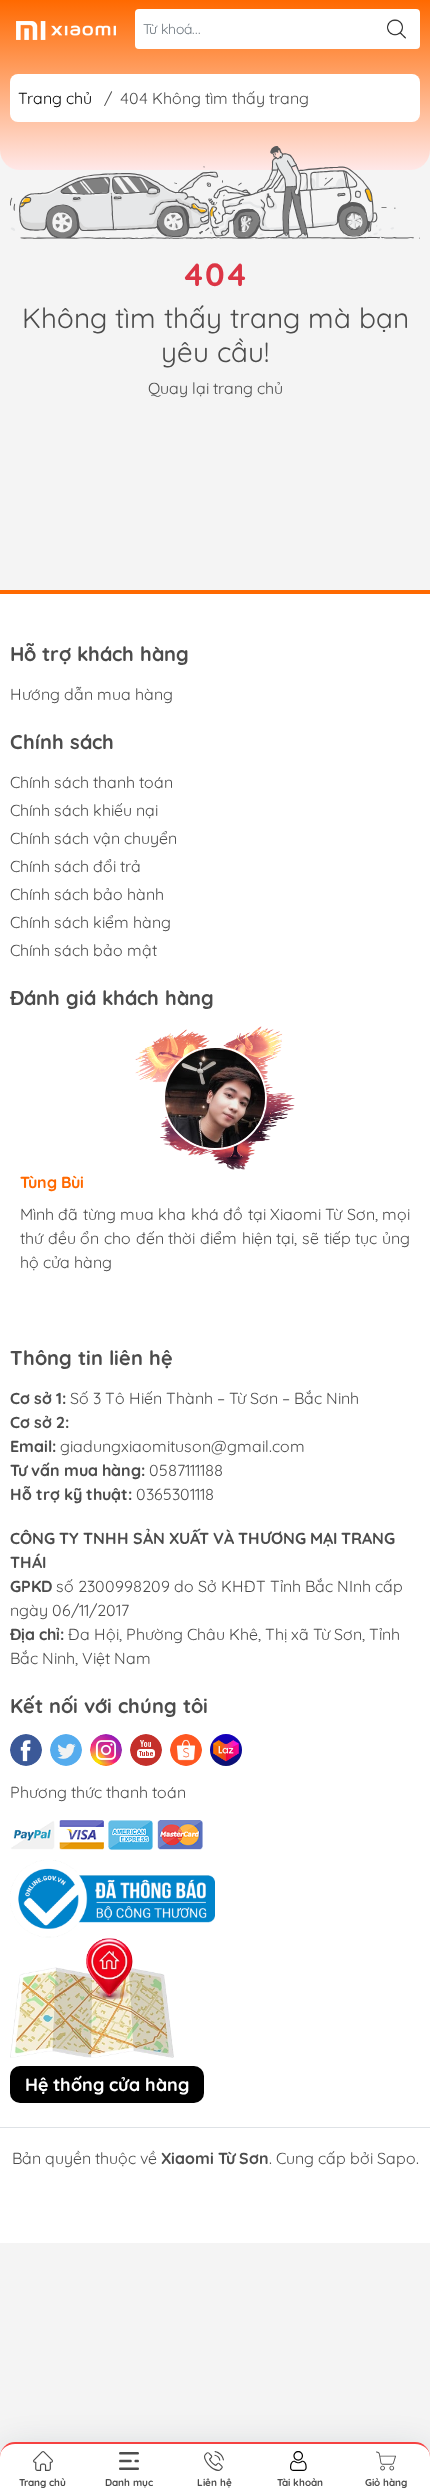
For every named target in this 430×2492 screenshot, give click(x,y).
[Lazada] (226, 1750)
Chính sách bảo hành (87, 894)
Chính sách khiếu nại (84, 810)
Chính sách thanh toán (91, 782)
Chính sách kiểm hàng (90, 922)
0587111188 (186, 1470)
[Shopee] (186, 1750)
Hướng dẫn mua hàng (91, 694)
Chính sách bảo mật (83, 950)
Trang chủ (55, 98)
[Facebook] (26, 1750)
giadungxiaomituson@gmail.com (182, 1446)
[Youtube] (146, 1750)
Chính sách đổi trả (75, 866)
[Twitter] (66, 1750)
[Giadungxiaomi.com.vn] (66, 29)
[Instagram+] (106, 1750)
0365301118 (175, 1494)
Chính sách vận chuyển (93, 838)
